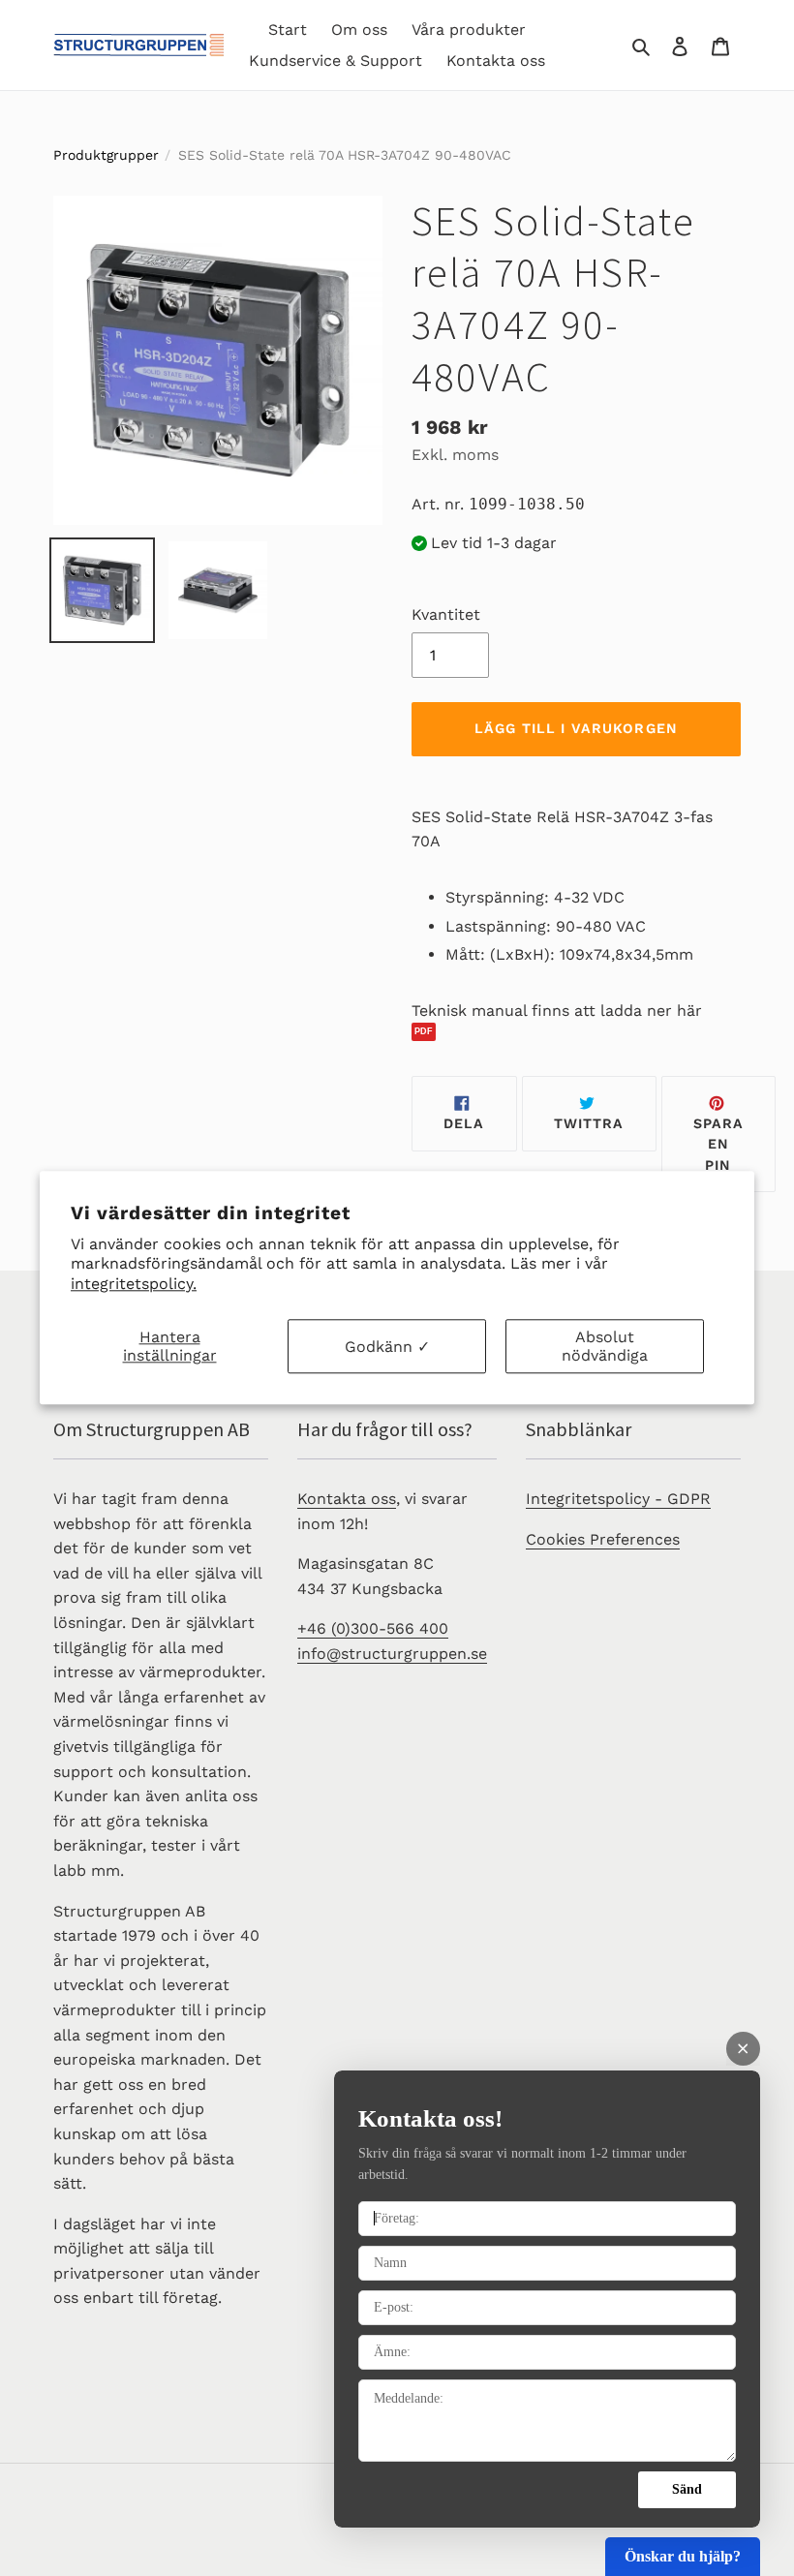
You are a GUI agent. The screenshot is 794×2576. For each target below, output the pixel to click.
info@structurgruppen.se (392, 1654)
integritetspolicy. (134, 1284)
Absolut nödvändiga (605, 1346)
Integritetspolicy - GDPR (618, 1499)
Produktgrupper (106, 155)
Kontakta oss (347, 1499)
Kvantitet (446, 614)
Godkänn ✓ (387, 1347)
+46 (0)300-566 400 (373, 1628)
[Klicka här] (576, 1032)
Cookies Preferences (603, 1539)
